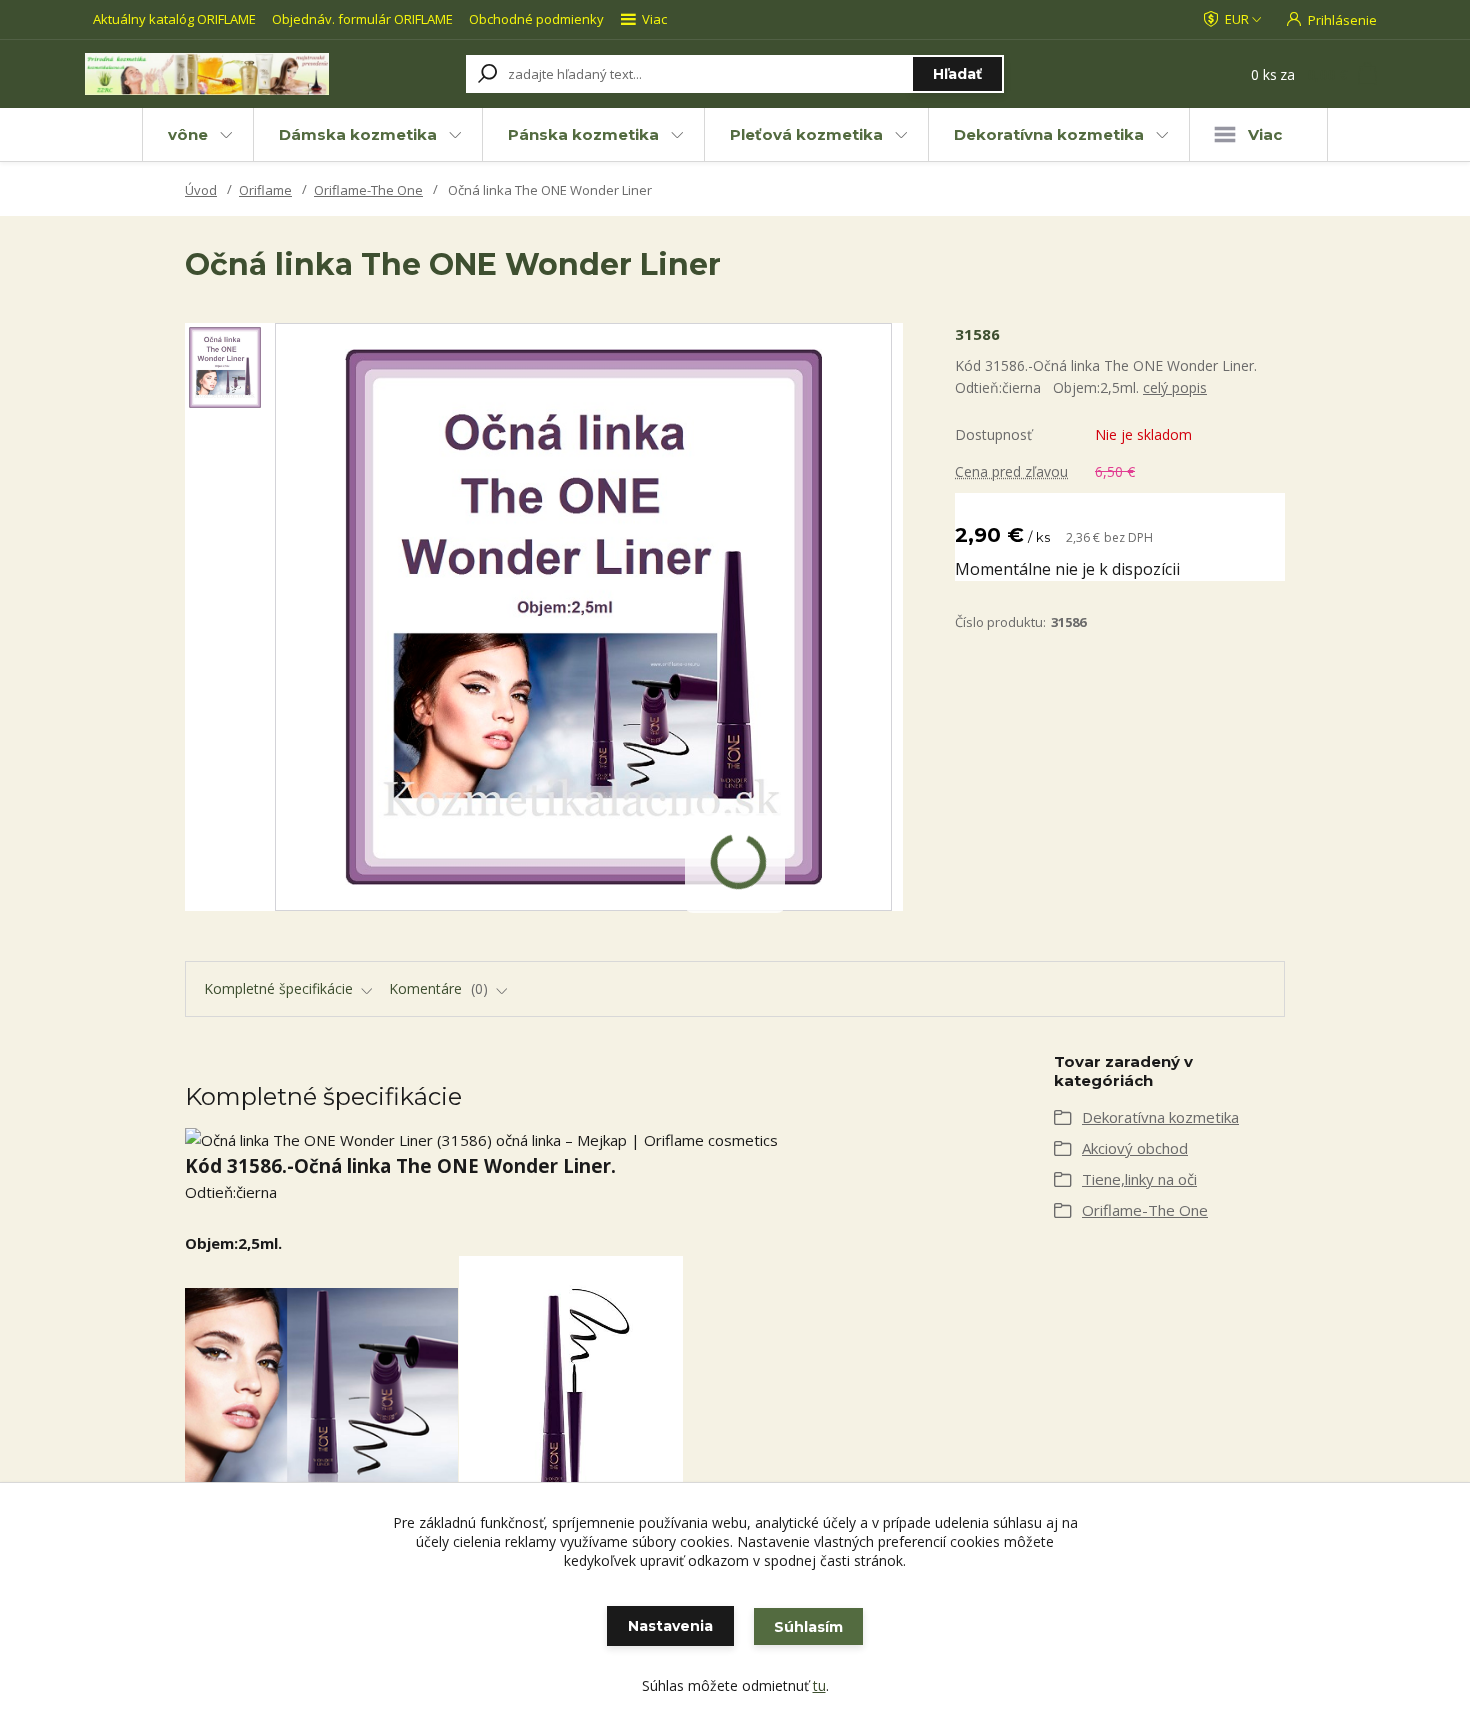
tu (819, 1685)
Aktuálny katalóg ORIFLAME (174, 19)
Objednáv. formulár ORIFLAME (362, 19)
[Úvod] (207, 74)
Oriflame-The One (368, 190)
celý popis (1175, 387)
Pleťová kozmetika (806, 134)
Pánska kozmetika (583, 134)
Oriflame (265, 190)
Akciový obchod (1135, 1148)
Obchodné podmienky (536, 19)
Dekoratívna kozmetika (1049, 134)
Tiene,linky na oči (1139, 1179)
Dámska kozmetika (358, 134)
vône (188, 134)
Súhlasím (808, 1627)
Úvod (201, 190)
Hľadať (957, 74)
